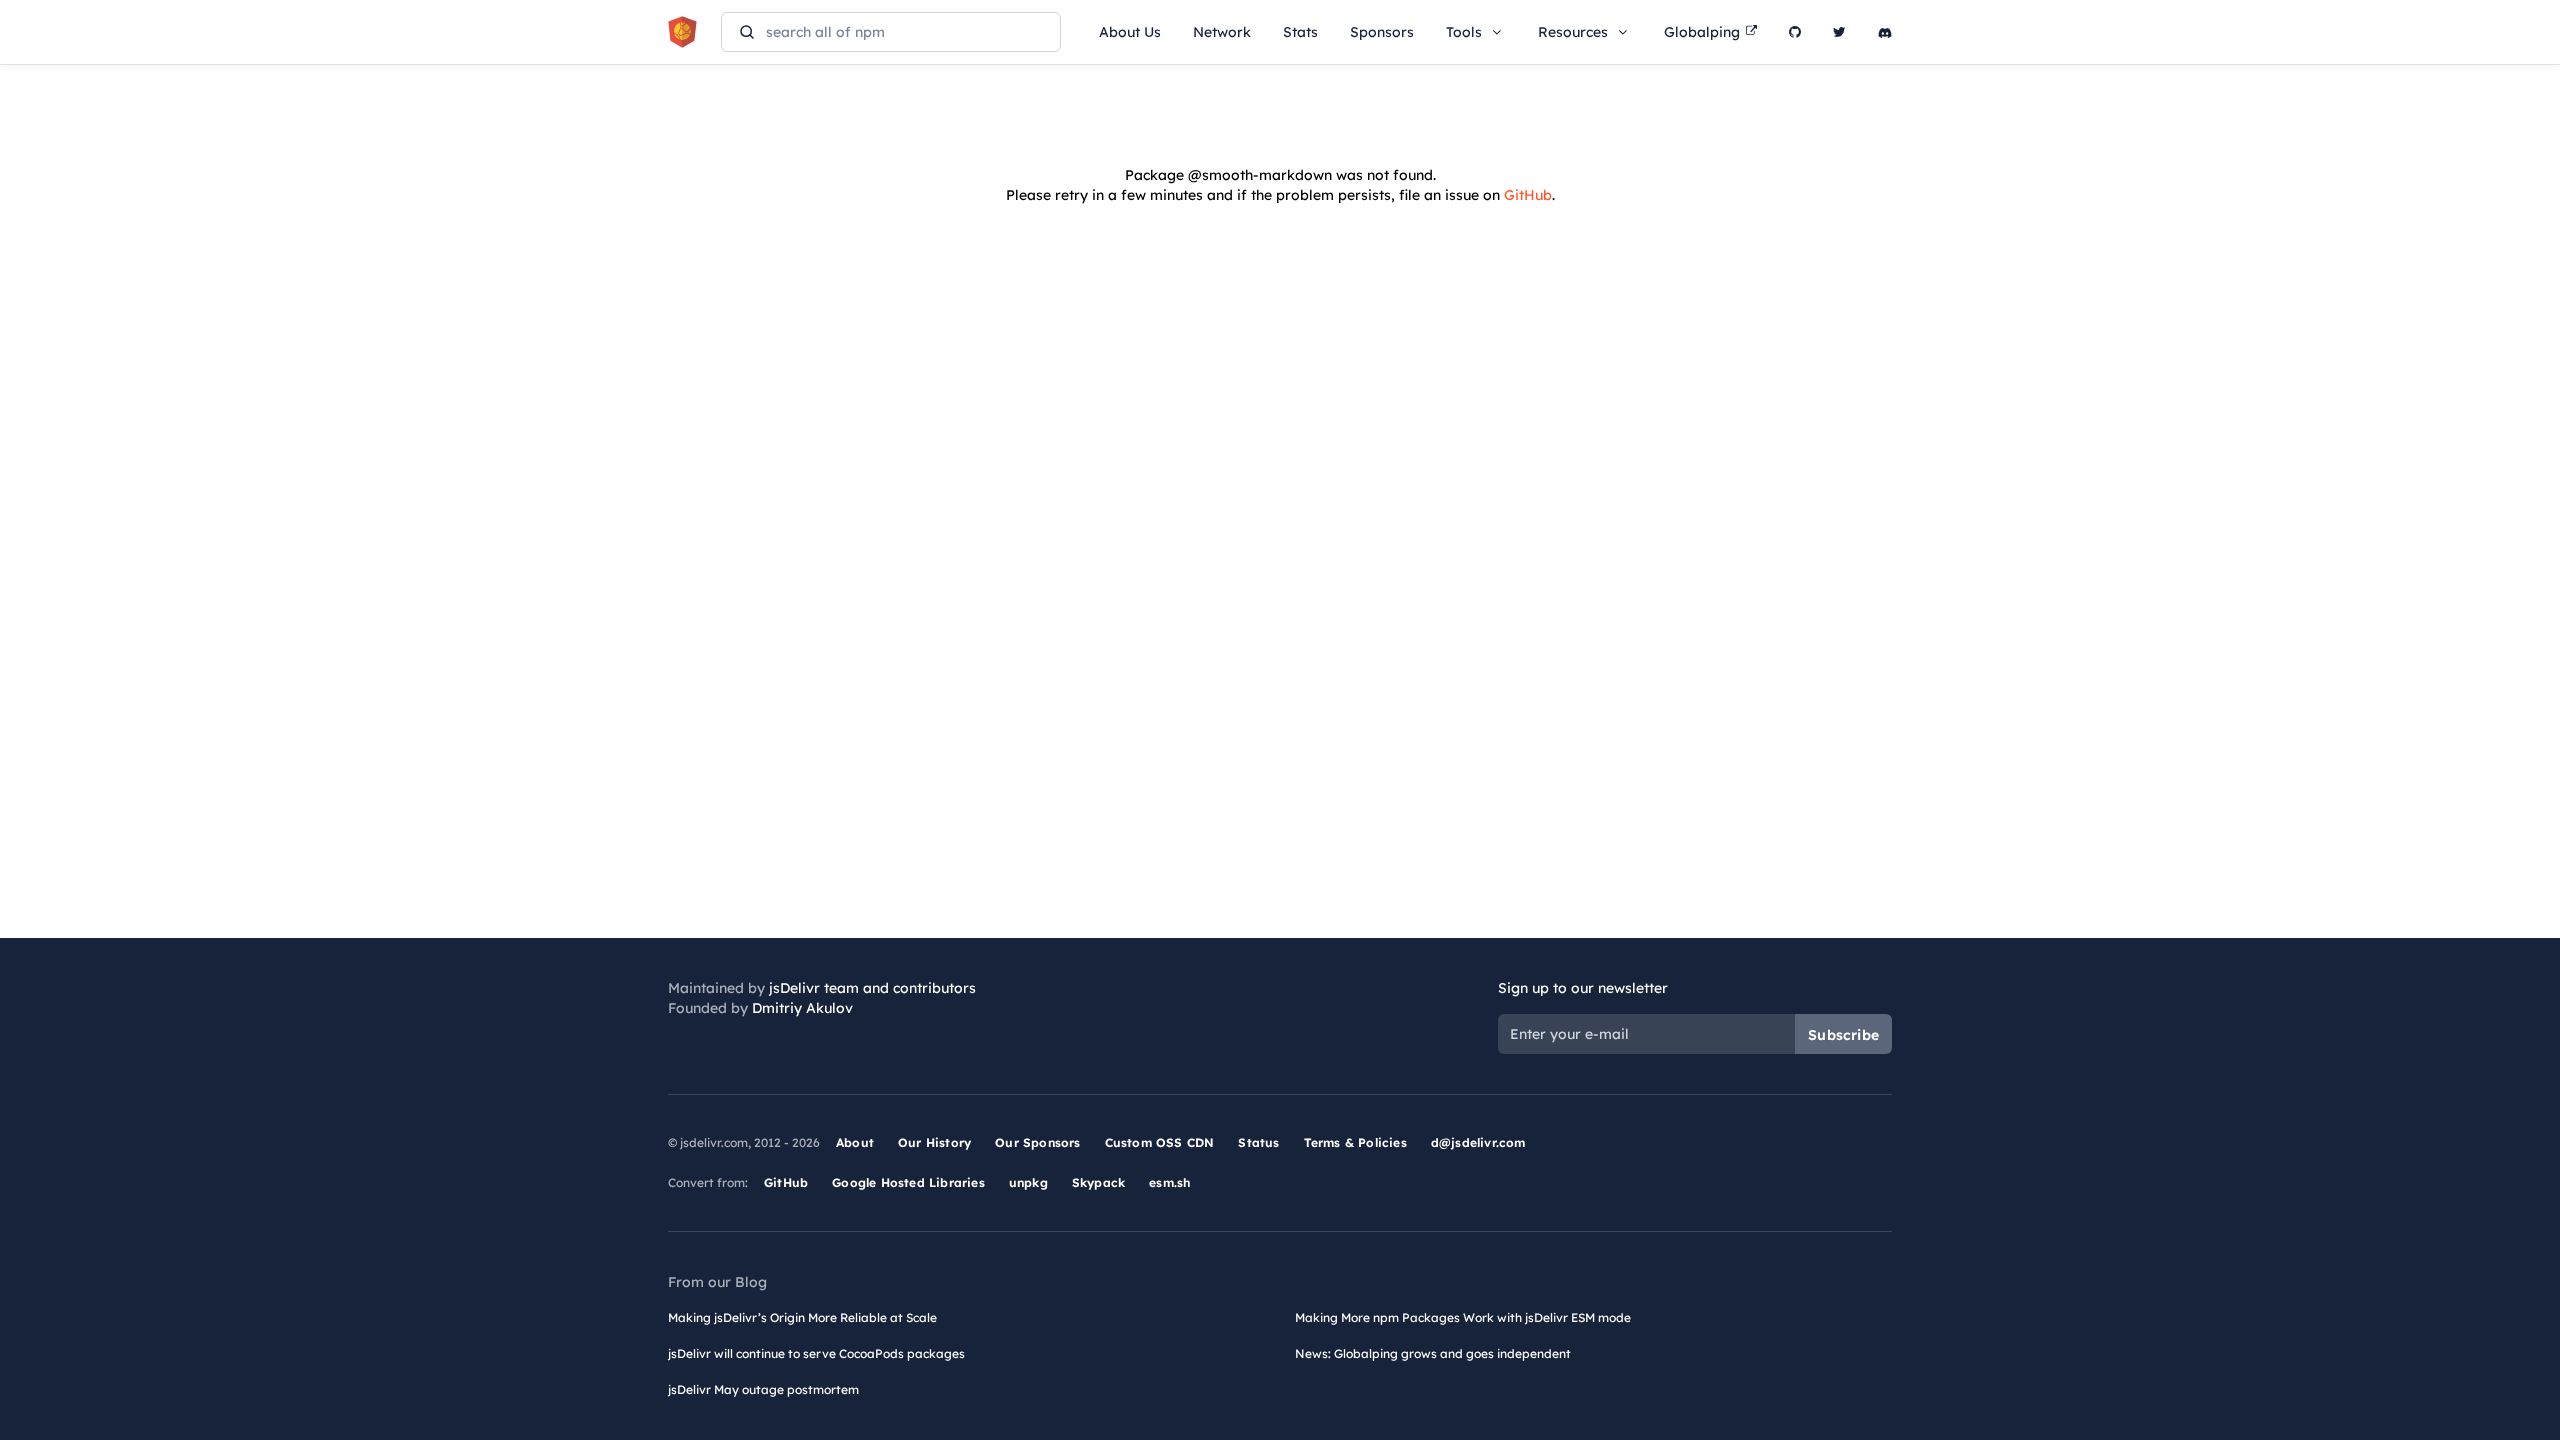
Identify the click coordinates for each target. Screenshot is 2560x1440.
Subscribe (1843, 1035)
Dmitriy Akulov (802, 1008)
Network (1222, 32)
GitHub (1528, 195)
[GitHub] (1795, 32)
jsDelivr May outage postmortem (763, 1389)
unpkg (1028, 1182)
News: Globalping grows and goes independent (1433, 1353)
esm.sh (1169, 1182)
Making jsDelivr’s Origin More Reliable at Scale (802, 1317)
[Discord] (1885, 32)
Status (1258, 1142)
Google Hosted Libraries (908, 1182)
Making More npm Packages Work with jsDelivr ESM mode (1463, 1317)
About (855, 1142)
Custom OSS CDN (1160, 1142)
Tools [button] (1464, 32)
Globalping (1702, 32)
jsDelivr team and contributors (872, 988)
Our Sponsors (1037, 1142)
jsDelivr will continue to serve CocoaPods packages (816, 1353)
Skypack (1098, 1182)
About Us (1130, 32)
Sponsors (1382, 32)
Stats (1300, 32)
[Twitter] (1839, 32)
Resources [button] (1573, 32)
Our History (934, 1142)
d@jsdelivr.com (1478, 1142)
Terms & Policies (1355, 1142)
